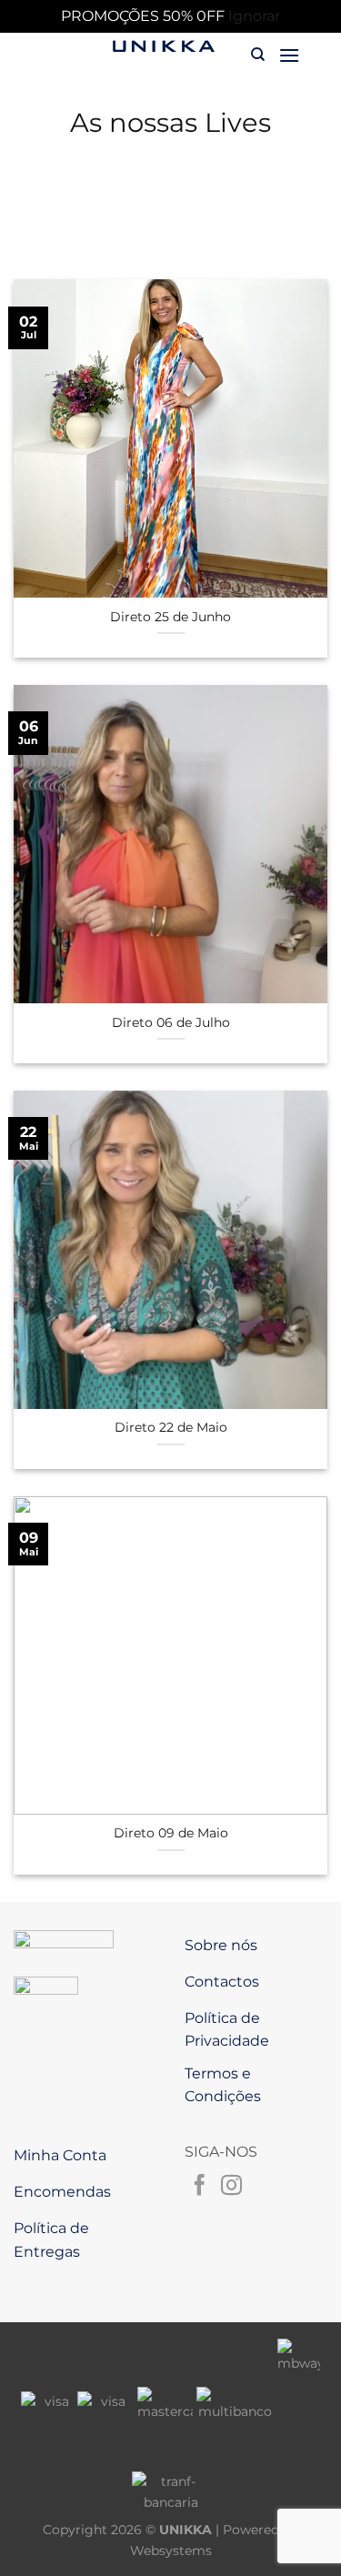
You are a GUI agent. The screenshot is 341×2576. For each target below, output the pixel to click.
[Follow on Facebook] (200, 2187)
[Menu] (289, 55)
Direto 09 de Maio (171, 1833)
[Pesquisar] (258, 55)
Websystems (171, 2551)
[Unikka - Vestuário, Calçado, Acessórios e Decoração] (164, 46)
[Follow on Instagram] (231, 2187)
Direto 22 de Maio (171, 1427)
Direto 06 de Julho (171, 1022)
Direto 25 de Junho (170, 617)
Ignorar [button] (254, 16)
